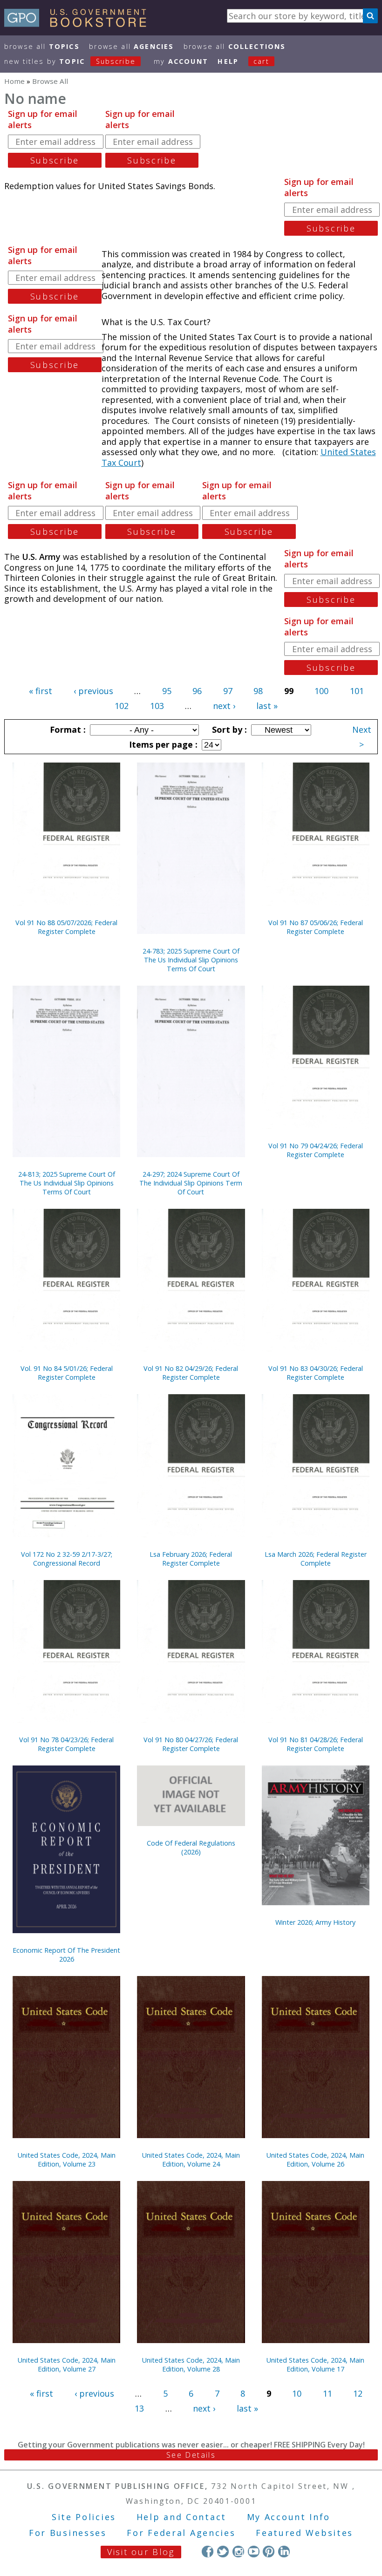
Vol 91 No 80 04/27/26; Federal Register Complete (191, 1744)
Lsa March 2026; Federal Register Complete (316, 1559)
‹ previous (93, 691)
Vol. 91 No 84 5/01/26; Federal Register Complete (67, 1373)
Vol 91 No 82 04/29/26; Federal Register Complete (191, 1373)
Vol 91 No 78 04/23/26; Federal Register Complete (66, 1744)
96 (197, 691)
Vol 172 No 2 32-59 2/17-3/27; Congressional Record (67, 1559)
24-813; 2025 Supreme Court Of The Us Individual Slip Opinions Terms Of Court (67, 1183)
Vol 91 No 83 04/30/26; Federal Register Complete (316, 1373)
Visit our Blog (141, 2552)
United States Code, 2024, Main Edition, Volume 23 (67, 2160)
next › (224, 706)
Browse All (42, 46)
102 (122, 706)
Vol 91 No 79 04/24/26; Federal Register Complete (316, 1150)
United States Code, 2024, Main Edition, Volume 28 (191, 2365)
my (181, 61)
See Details (191, 2455)
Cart (261, 61)
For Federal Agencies (181, 2533)
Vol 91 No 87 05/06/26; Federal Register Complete (316, 927)
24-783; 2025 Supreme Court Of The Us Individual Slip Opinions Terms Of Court (191, 960)
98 (258, 691)
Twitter (223, 2552)
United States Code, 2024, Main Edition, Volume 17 (315, 2365)
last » (267, 706)
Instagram (238, 2552)
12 (358, 2393)
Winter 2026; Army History (315, 1922)
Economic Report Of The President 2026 (66, 1955)
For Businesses (68, 2533)
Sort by (228, 729)
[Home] (79, 24)
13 (139, 2408)
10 (297, 2393)
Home (14, 81)
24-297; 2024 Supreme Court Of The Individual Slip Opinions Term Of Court (191, 1183)
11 (327, 2393)
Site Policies (84, 2517)
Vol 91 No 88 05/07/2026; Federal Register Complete (66, 927)
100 (321, 691)
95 (167, 691)
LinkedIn (284, 2552)
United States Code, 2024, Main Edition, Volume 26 (315, 2160)
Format (67, 729)
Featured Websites (304, 2533)
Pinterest (269, 2552)
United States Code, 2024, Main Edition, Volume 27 (67, 2365)
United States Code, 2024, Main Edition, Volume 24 (191, 2160)
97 (228, 691)
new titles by (70, 61)
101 (357, 691)
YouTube (254, 2552)
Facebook (208, 2552)
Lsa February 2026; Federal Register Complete (191, 1559)
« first (41, 691)
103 (157, 706)
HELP (228, 61)
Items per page (162, 744)
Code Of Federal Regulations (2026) (191, 1847)
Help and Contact (181, 2517)
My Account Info (289, 2517)
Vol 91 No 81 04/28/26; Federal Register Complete (316, 1744)
